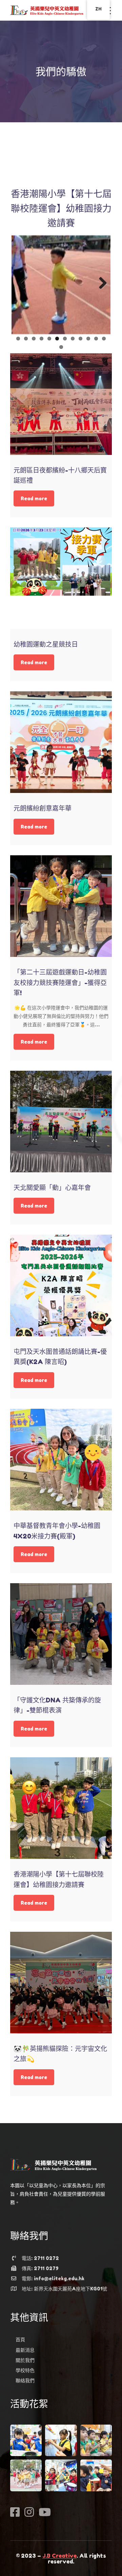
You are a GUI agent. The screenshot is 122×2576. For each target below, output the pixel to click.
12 (104, 339)
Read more (34, 498)
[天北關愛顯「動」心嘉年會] (61, 1122)
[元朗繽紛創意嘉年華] (61, 742)
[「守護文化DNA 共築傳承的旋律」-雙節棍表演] (61, 1634)
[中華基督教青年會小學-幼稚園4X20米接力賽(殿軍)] (61, 1460)
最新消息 (25, 2350)
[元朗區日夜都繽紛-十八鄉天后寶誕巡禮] (61, 404)
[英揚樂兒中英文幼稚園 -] (47, 10)
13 (61, 347)
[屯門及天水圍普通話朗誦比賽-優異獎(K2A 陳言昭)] (61, 1285)
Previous (22, 284)
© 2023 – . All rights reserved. (61, 2559)
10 (88, 339)
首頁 (20, 2339)
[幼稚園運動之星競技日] (61, 578)
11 (96, 339)
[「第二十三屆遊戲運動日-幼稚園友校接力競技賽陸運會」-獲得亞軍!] (61, 906)
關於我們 (25, 2360)
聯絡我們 (25, 2380)
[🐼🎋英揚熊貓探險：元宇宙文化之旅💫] (61, 1983)
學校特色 (25, 2370)
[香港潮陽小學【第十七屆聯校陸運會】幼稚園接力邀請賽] (61, 1808)
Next (100, 284)
